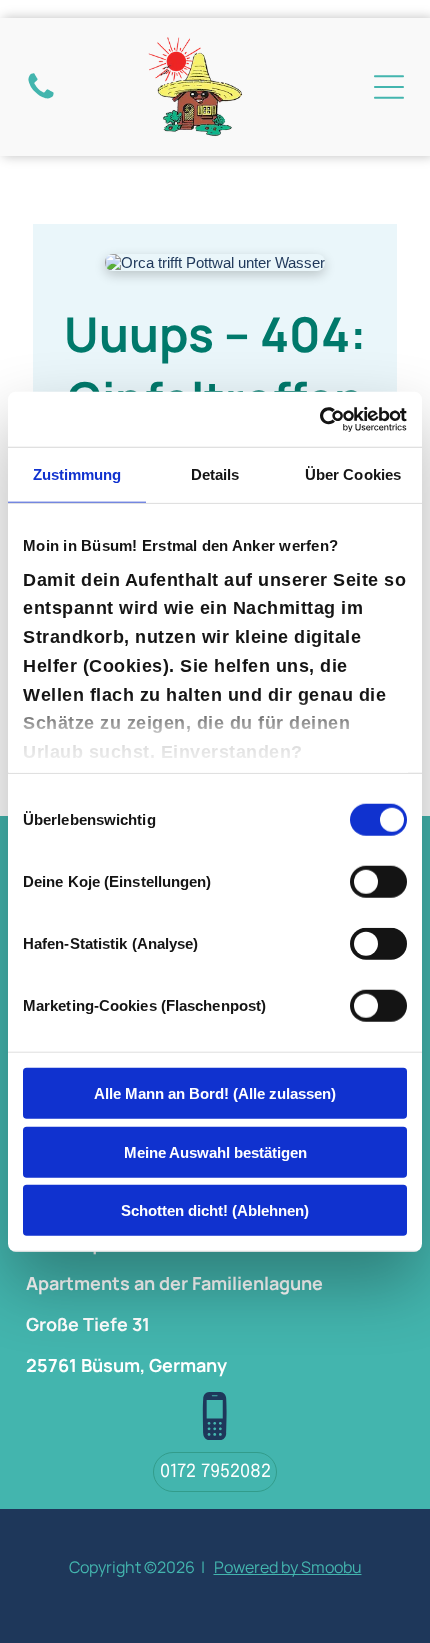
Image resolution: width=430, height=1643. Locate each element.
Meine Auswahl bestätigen (215, 1151)
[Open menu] (389, 87)
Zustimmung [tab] (77, 474)
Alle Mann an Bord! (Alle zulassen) (215, 1093)
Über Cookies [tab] (353, 474)
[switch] (378, 882)
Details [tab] (215, 474)
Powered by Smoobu (288, 1567)
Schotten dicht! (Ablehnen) (215, 1210)
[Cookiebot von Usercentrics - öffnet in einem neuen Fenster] (319, 419)
